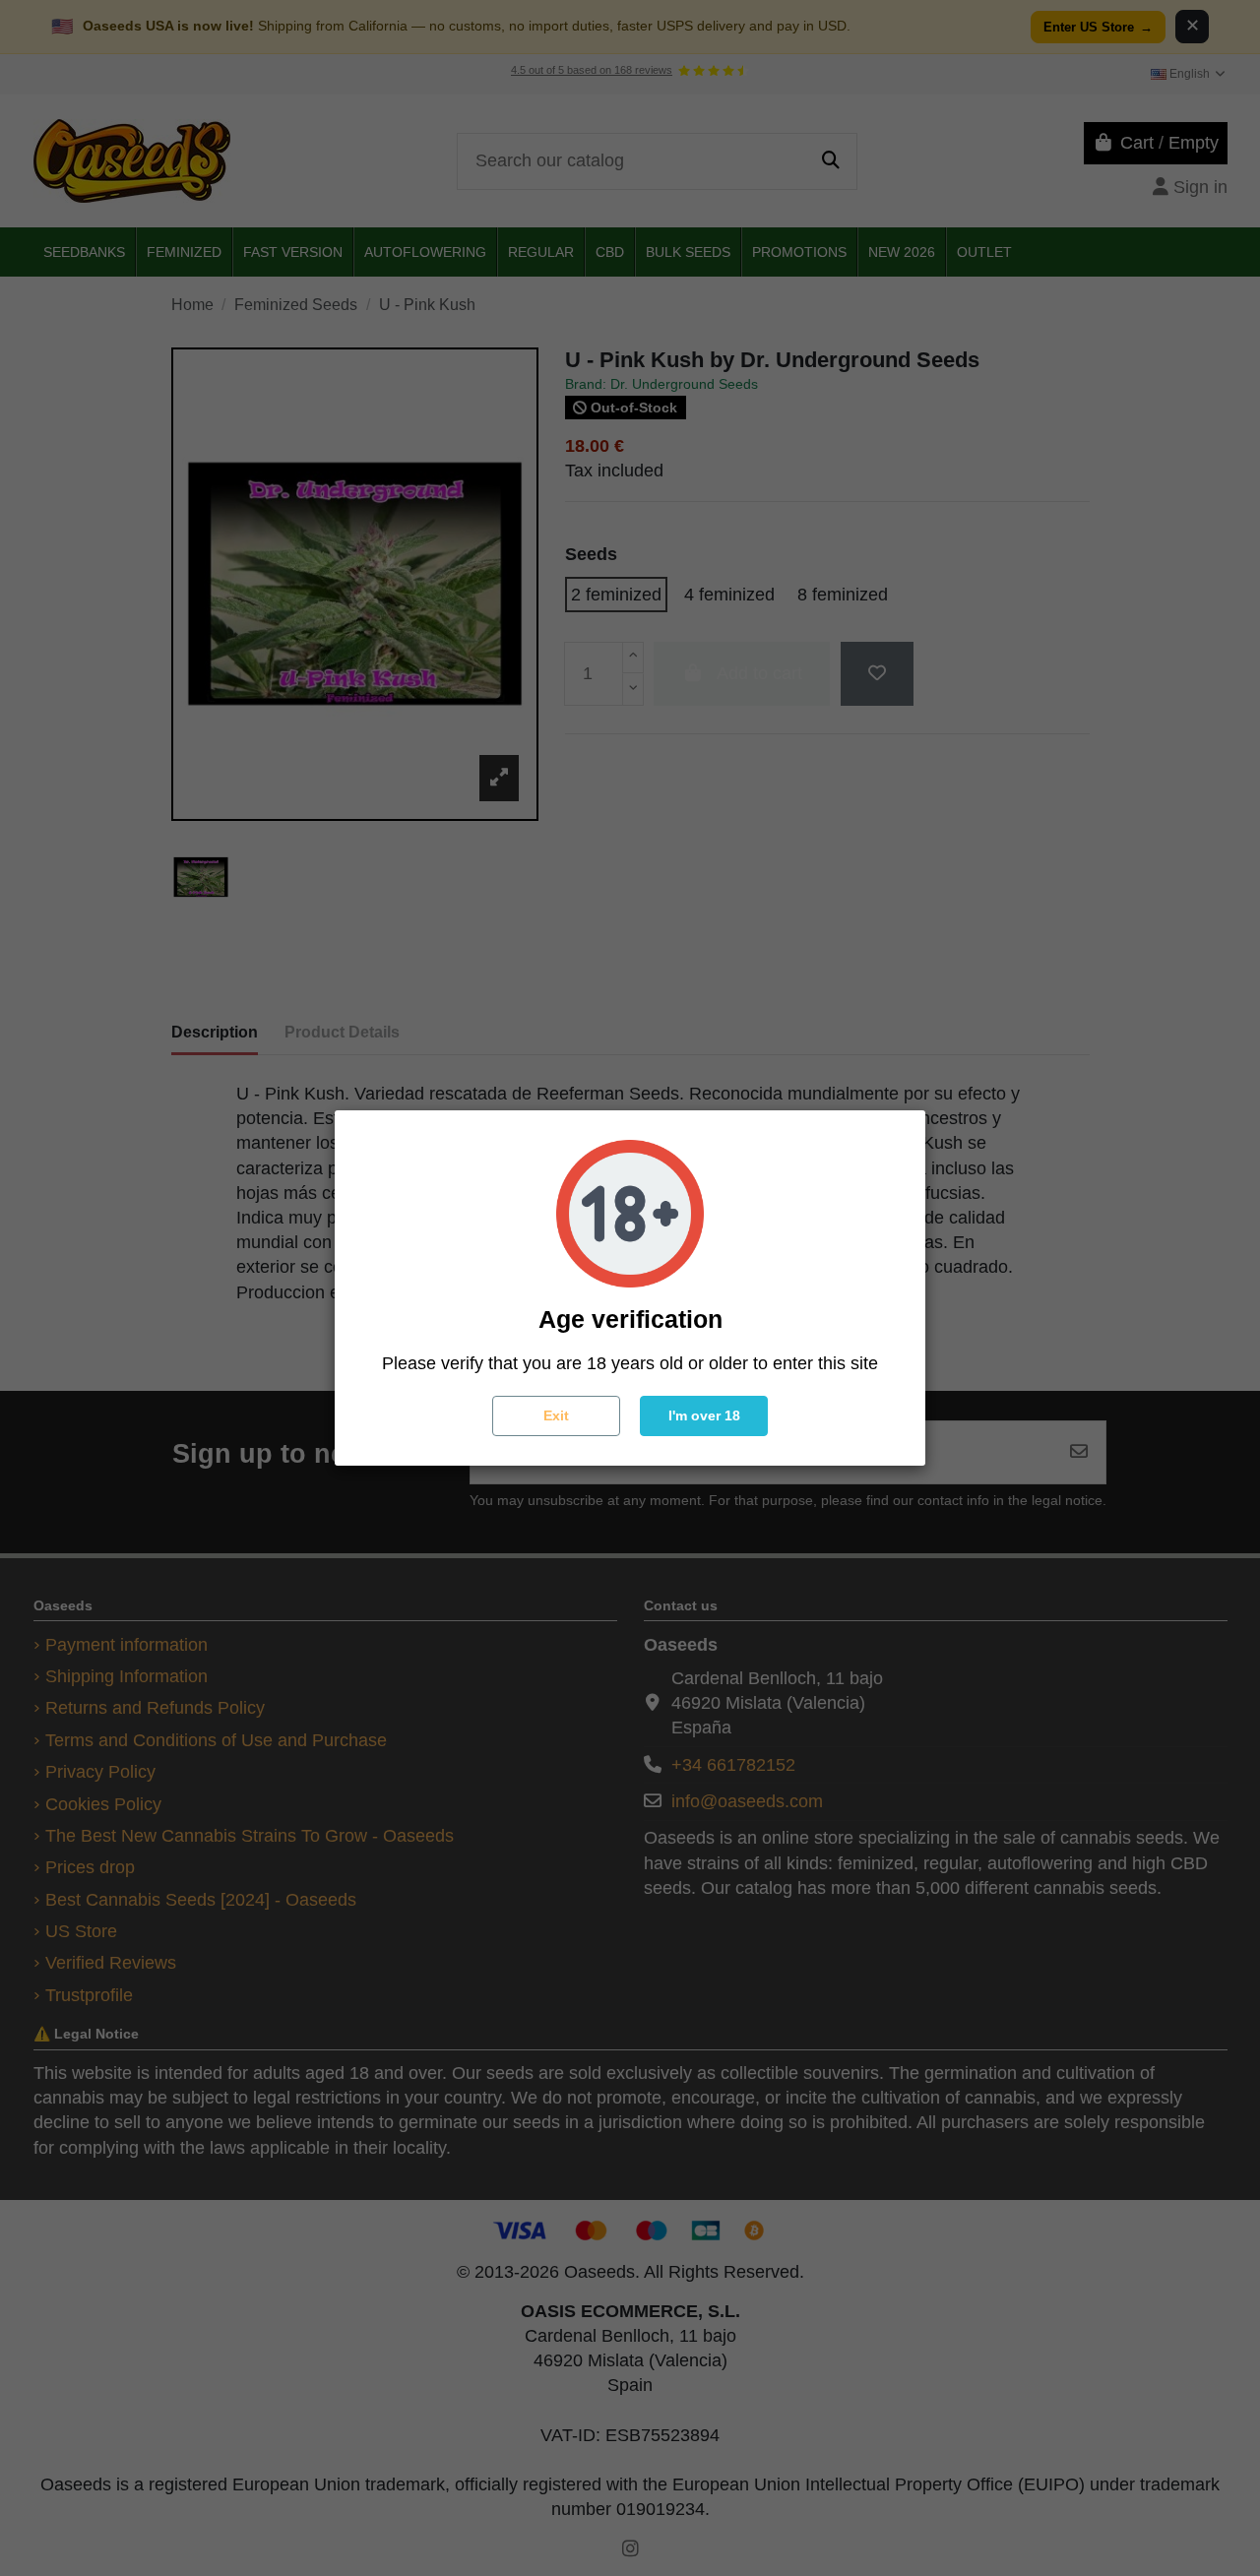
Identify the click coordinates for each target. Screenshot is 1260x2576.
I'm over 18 (704, 1415)
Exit (556, 1415)
